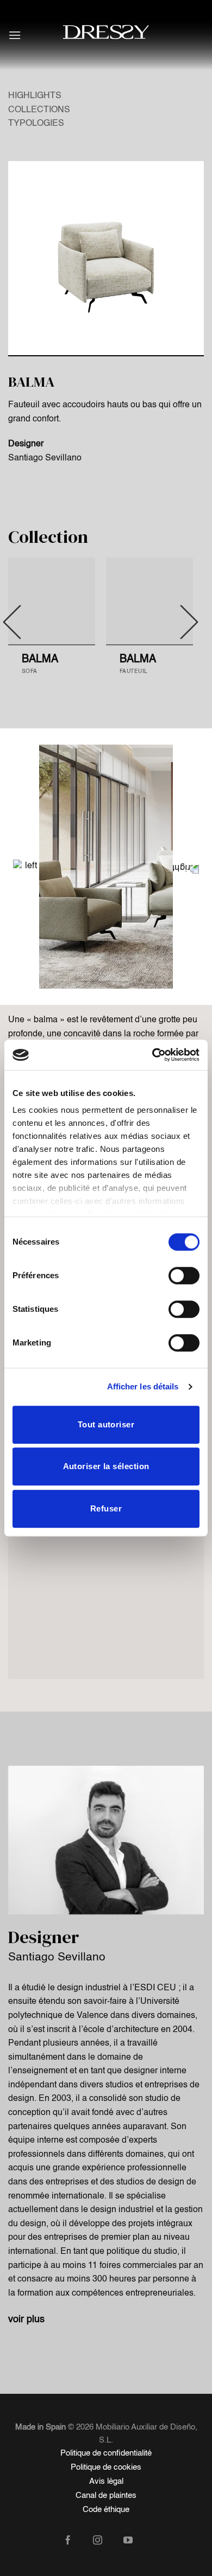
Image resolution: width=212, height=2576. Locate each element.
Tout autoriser (106, 1424)
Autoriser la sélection (106, 1466)
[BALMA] (52, 601)
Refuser (106, 1508)
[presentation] (20, 867)
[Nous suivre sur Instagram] (106, 2541)
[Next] (189, 622)
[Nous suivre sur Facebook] (76, 2541)
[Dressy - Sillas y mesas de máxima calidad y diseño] (106, 32)
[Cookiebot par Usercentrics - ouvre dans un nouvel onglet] (152, 1055)
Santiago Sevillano (45, 458)
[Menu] (15, 35)
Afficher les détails (143, 1386)
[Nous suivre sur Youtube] (136, 2541)
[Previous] (12, 622)
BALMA (40, 659)
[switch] (184, 1276)
